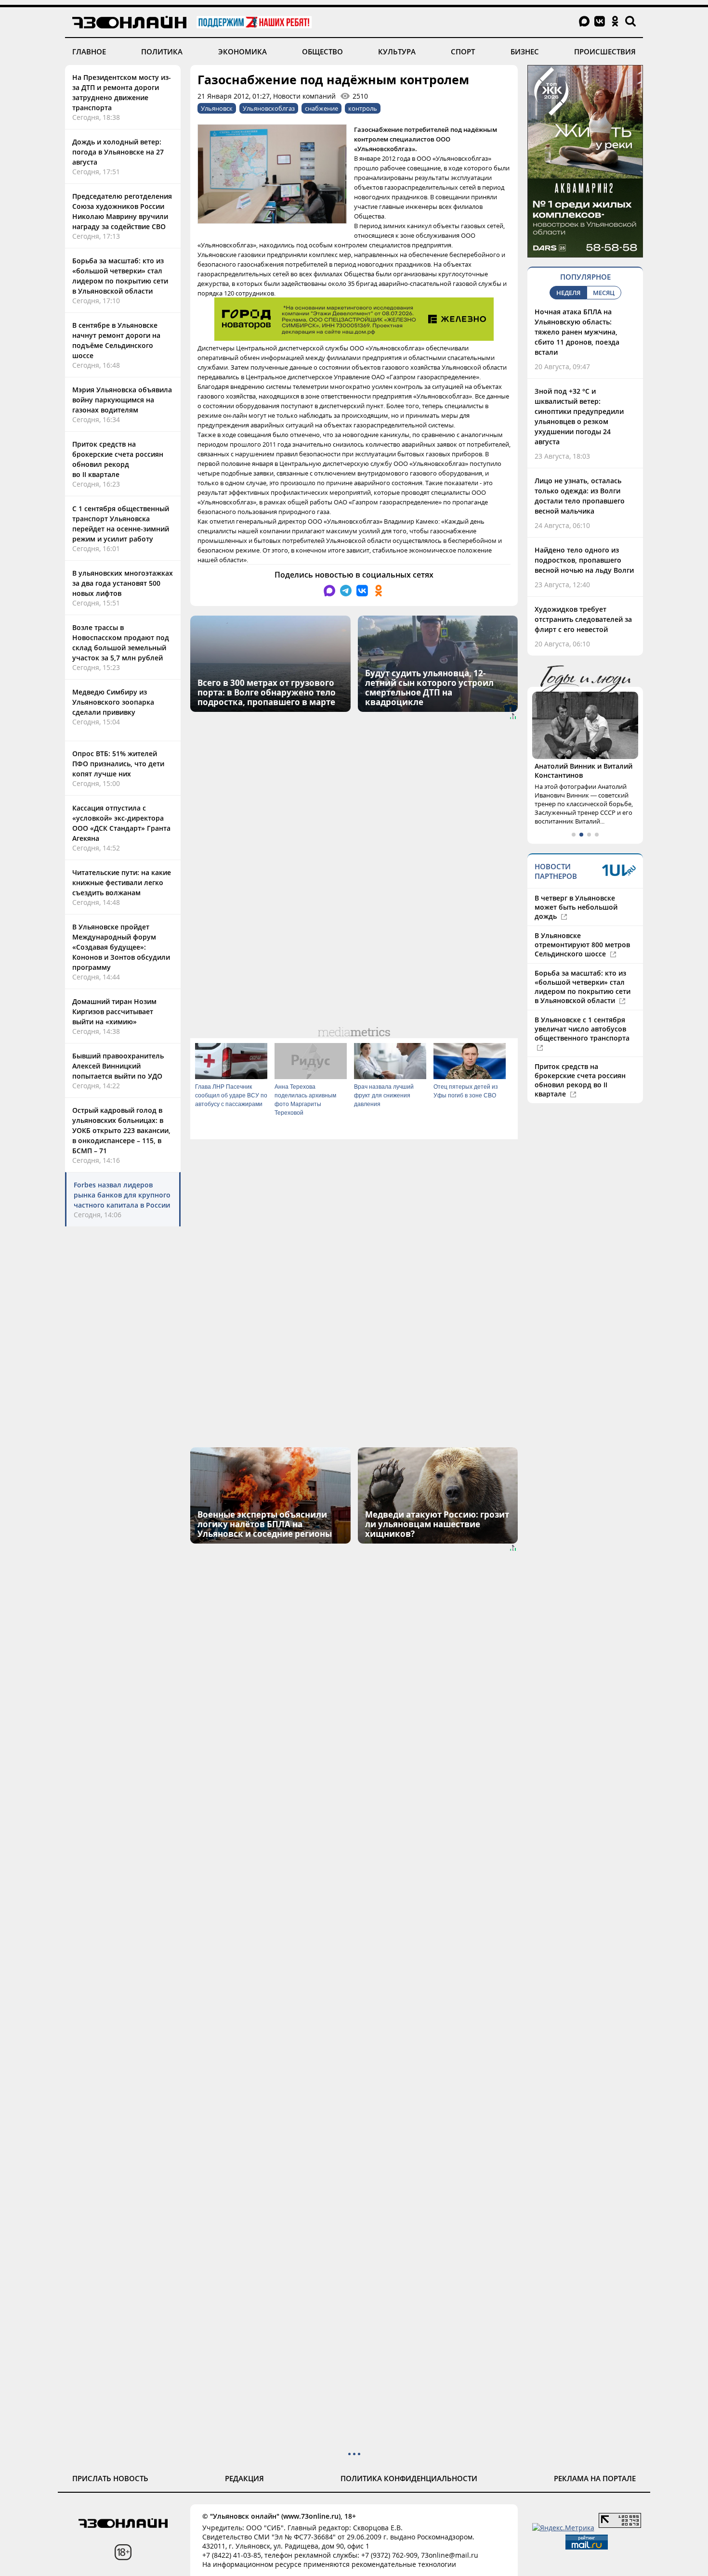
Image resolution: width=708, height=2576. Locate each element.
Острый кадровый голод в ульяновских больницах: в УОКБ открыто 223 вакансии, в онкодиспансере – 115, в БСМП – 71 (121, 1130)
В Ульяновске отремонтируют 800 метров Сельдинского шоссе (582, 945)
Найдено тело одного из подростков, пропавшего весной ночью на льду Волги (584, 560)
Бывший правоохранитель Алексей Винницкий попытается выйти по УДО (118, 1066)
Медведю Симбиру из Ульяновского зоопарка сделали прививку (113, 702)
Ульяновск (217, 108)
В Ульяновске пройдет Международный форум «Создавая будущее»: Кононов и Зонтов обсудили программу (121, 947)
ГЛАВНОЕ (89, 52)
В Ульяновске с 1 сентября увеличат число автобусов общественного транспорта (582, 1029)
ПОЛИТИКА (162, 52)
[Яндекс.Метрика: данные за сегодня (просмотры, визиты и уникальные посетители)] (563, 2528)
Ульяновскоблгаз (269, 108)
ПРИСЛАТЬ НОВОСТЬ (110, 2478)
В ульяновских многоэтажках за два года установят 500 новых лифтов (123, 583)
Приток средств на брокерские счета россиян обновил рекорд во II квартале (580, 1080)
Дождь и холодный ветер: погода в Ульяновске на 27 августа (118, 152)
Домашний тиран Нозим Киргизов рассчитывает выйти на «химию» (114, 1011)
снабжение (321, 108)
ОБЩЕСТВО (322, 52)
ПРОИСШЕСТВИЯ (605, 52)
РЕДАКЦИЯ (244, 2478)
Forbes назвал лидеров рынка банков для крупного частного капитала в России (122, 1195)
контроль (363, 108)
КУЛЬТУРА (397, 52)
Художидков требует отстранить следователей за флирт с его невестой (583, 619)
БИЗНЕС (525, 52)
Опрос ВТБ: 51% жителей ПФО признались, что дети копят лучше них (118, 764)
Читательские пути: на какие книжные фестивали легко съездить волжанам (122, 882)
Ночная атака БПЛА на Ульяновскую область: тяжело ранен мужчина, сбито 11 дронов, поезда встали (577, 332)
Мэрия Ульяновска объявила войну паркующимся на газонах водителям (122, 400)
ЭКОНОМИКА (243, 52)
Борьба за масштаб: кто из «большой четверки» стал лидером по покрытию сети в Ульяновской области (583, 987)
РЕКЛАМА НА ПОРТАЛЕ (595, 2478)
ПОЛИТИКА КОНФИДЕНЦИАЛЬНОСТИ (409, 2478)
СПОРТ (463, 52)
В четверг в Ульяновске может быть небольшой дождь (576, 907)
